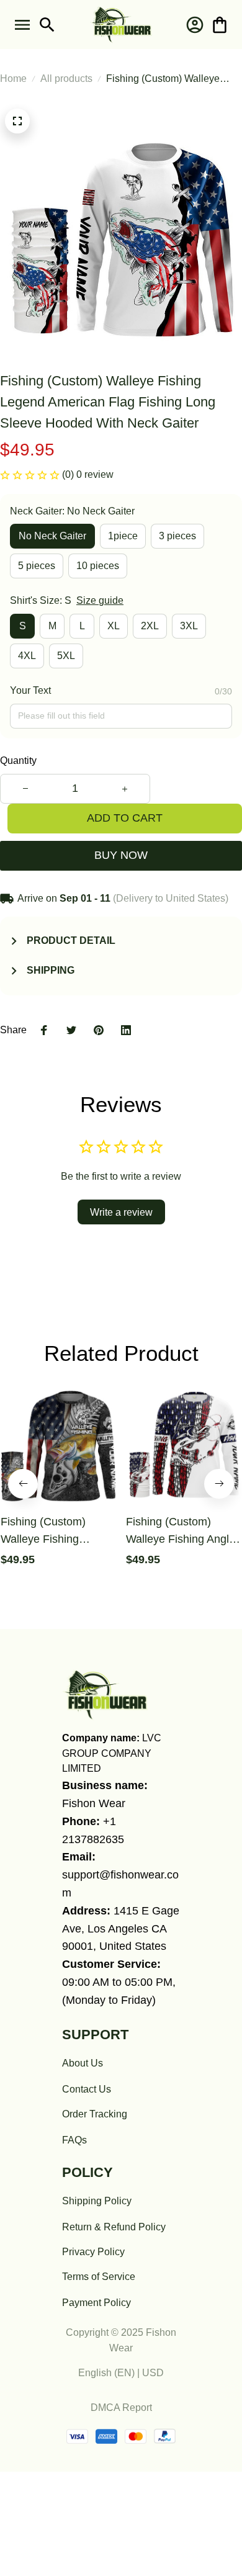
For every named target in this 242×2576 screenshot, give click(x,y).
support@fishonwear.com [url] (120, 1884)
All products (66, 79)
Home (13, 79)
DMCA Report (121, 2408)
